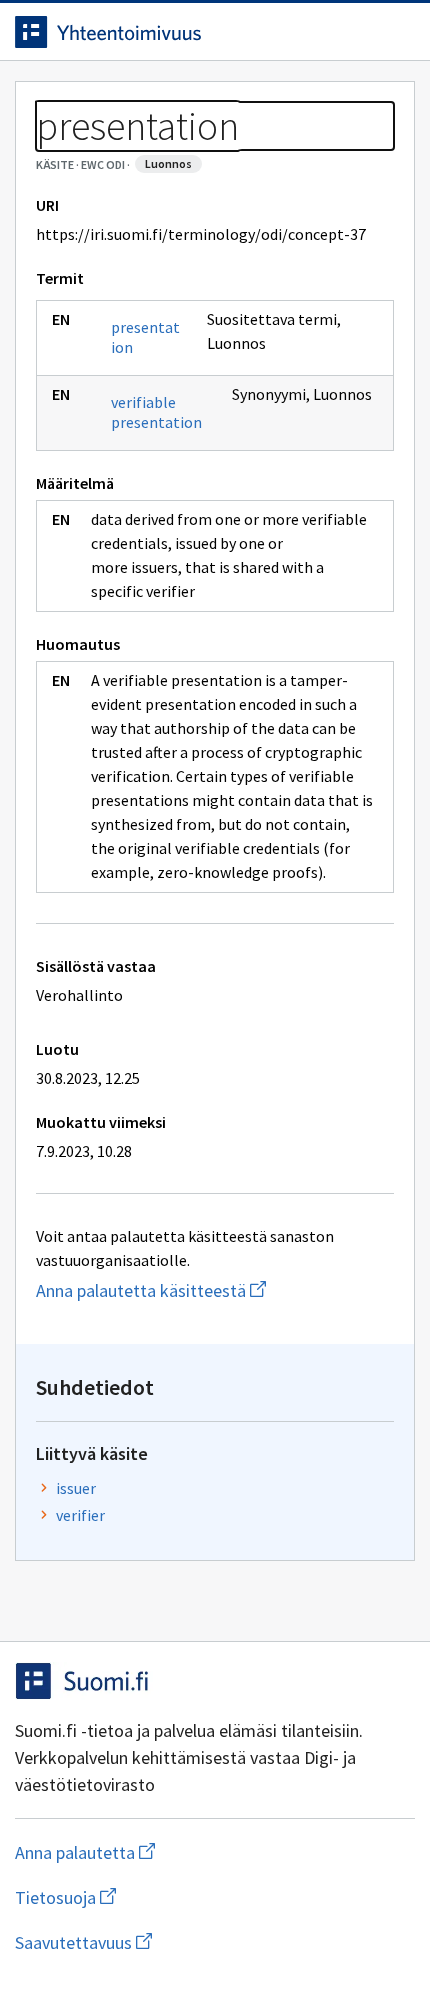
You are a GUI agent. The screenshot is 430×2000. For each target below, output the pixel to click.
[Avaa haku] (355, 32)
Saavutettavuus (199, 1942)
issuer (76, 1488)
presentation (145, 337)
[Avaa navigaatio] (395, 32)
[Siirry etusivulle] (175, 32)
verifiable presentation (156, 412)
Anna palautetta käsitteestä (215, 1290)
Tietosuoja (163, 1897)
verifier (80, 1515)
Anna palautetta (164, 1852)
